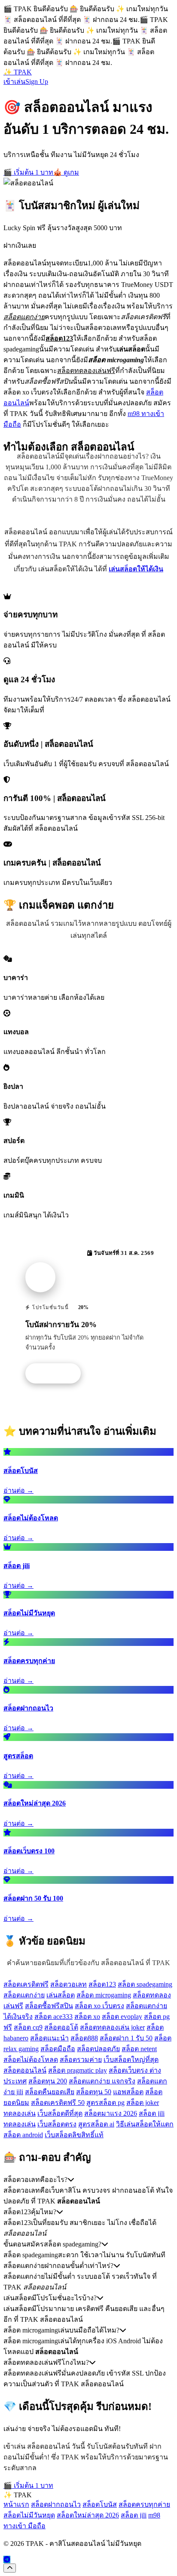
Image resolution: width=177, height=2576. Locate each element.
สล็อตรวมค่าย (81, 2060)
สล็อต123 (102, 1984)
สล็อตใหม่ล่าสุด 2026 (88, 2515)
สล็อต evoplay (122, 2017)
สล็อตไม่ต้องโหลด (31, 2060)
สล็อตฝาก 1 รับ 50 (126, 2038)
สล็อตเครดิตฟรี (26, 1984)
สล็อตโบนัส (100, 2504)
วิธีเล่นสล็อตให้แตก (145, 2124)
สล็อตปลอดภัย (98, 2049)
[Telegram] (7, 2559)
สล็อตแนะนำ (49, 2038)
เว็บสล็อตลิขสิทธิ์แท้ (74, 2135)
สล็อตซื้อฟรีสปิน (49, 2006)
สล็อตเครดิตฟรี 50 (58, 2103)
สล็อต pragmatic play (78, 2070)
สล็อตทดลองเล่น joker (112, 2027)
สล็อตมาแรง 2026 (111, 2113)
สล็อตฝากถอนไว (56, 2504)
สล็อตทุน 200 (48, 2081)
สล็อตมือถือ (58, 2049)
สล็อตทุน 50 (94, 2092)
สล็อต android (23, 2135)
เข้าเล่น (14, 82)
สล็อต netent (139, 2049)
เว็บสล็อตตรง (57, 2124)
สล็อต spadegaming (145, 1984)
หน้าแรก (16, 2504)
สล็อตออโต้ (61, 2027)
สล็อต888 (84, 2038)
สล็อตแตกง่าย (24, 1995)
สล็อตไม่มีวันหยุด (29, 2515)
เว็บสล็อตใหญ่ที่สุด (131, 2060)
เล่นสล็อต (61, 1995)
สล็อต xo (87, 2017)
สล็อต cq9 (28, 2027)
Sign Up (37, 82)
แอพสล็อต (128, 2092)
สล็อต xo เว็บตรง (99, 2006)
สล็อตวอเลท (69, 1984)
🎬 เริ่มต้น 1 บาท (28, 172)
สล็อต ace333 (53, 2017)
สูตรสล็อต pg (105, 2103)
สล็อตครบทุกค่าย (144, 2504)
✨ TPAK (18, 72)
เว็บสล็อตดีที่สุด (60, 2113)
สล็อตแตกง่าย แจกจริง (102, 2081)
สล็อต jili (134, 2515)
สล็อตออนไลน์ (25, 2070)
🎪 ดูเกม (66, 172)
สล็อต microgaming (104, 1995)
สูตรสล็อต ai (96, 2124)
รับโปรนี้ (58, 1374)
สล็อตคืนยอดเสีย (50, 2092)
